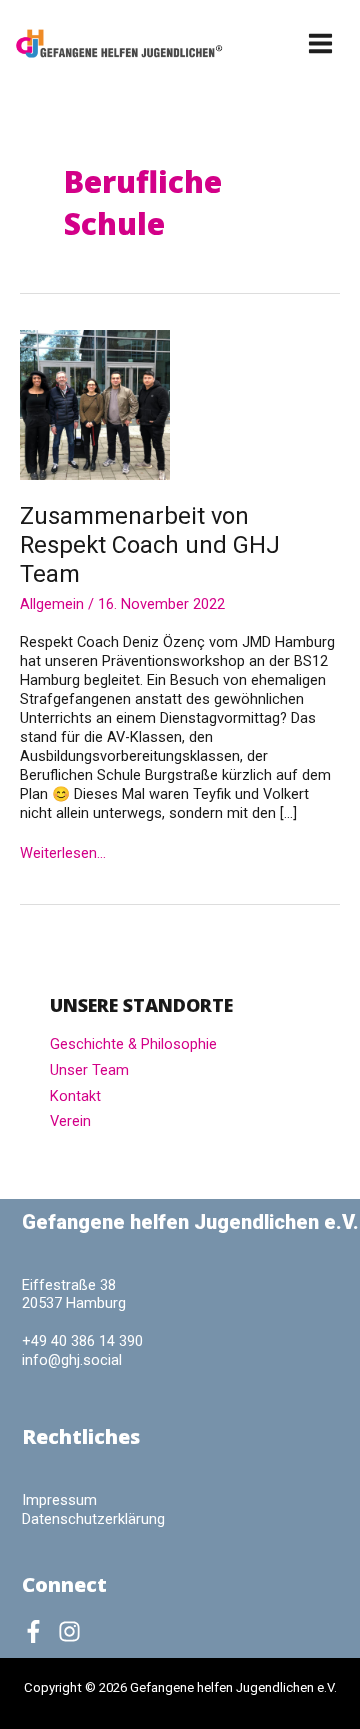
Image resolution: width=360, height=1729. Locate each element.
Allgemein (52, 604)
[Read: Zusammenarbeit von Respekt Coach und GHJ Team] (95, 404)
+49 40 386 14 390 (82, 1341)
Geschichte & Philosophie (133, 1044)
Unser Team (89, 1070)
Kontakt (75, 1096)
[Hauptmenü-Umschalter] (321, 43)
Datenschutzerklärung (93, 1519)
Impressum (59, 1500)
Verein (70, 1121)
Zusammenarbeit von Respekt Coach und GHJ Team (150, 545)
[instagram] (73, 1631)
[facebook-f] (38, 1631)
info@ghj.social (72, 1360)
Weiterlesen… (63, 853)
